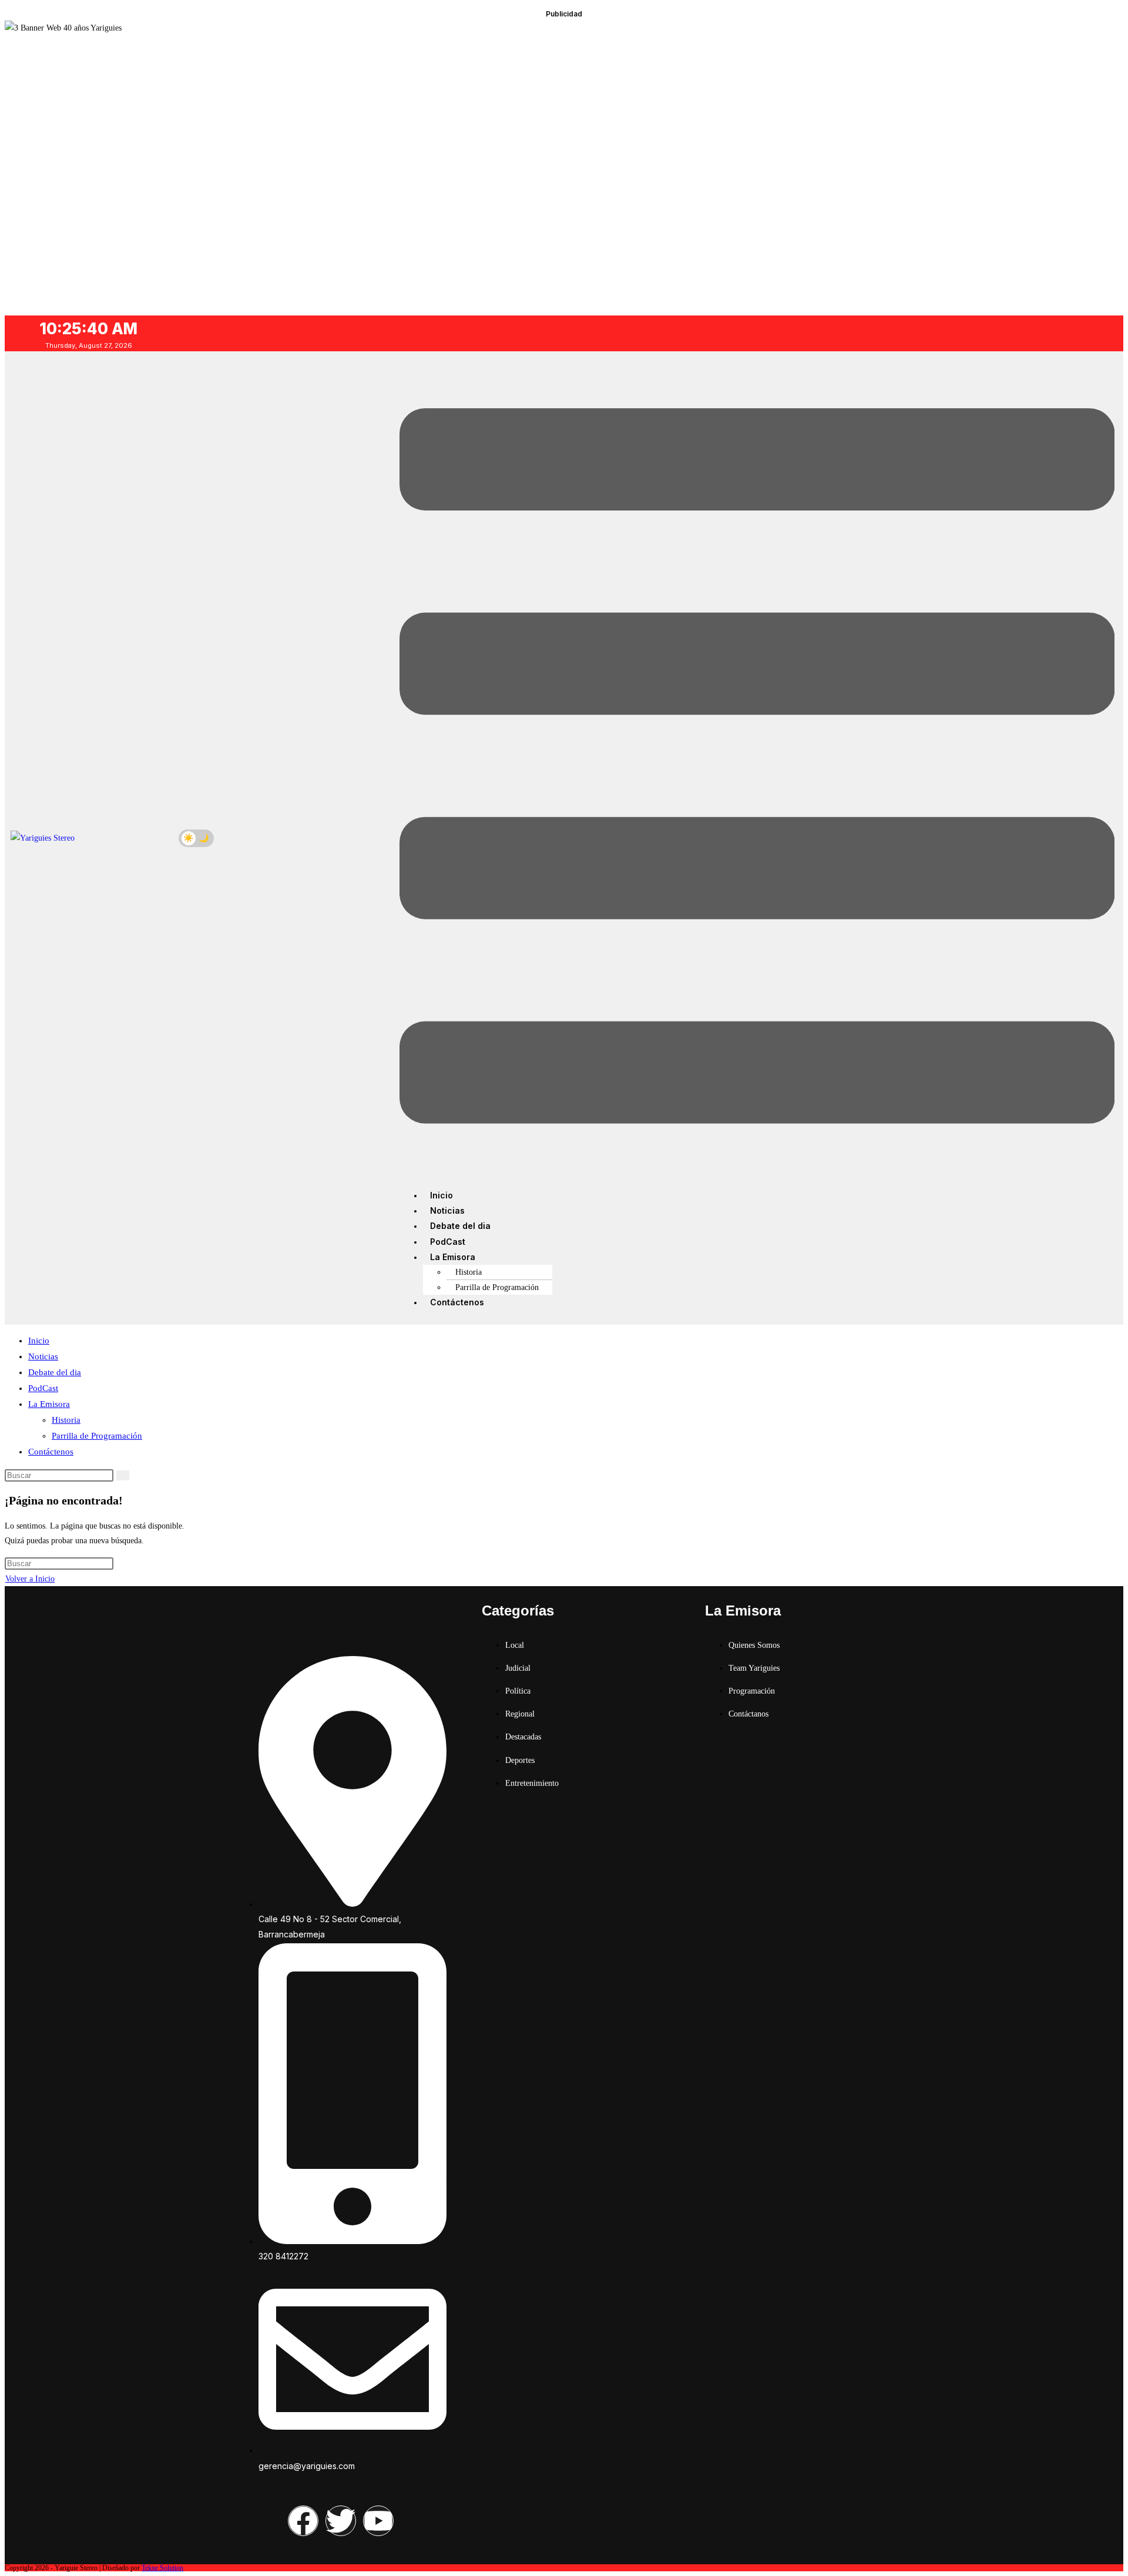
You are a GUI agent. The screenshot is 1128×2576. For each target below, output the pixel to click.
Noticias (447, 1210)
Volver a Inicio (30, 1579)
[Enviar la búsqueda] (123, 1475)
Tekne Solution (162, 2568)
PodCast (448, 1242)
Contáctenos (457, 1302)
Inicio (442, 1195)
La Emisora (453, 1257)
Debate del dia (460, 1226)
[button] (757, 768)
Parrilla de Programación (497, 1287)
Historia (469, 1272)
